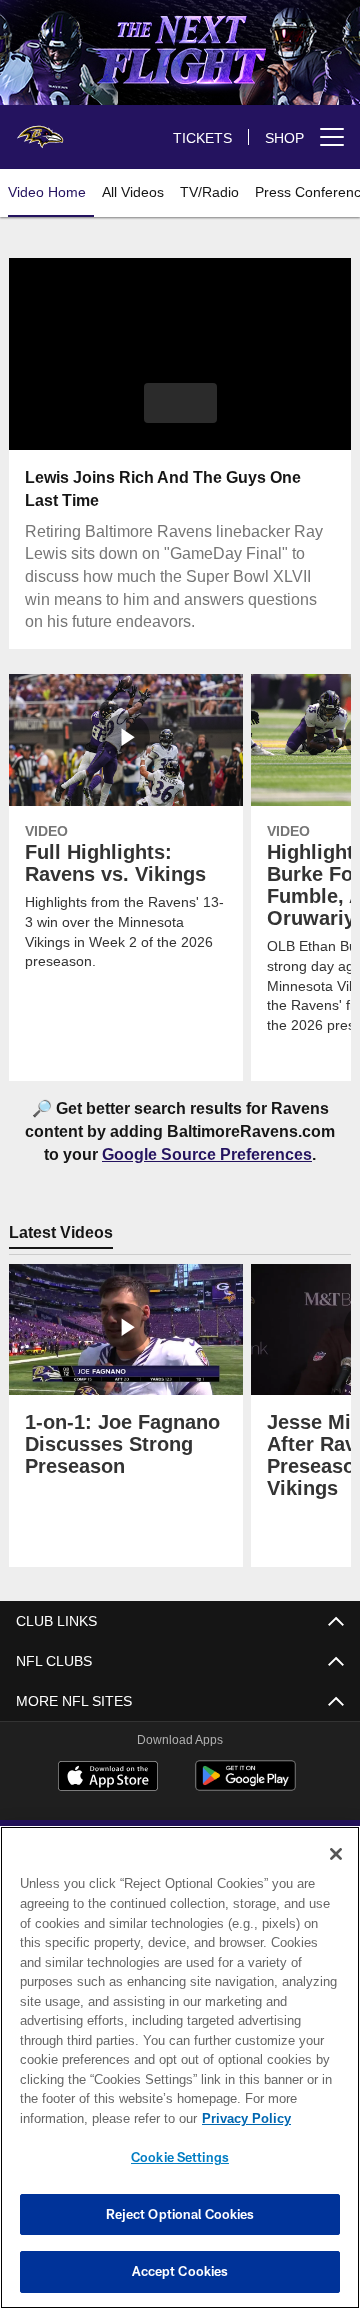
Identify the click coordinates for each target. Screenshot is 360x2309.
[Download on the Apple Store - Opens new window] (108, 1779)
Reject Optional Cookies (180, 2214)
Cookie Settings (180, 2157)
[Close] (336, 1854)
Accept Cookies (180, 2271)
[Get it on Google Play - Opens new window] (245, 1786)
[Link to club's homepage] (40, 129)
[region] (180, 2067)
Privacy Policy (87, 2118)
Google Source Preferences (207, 1154)
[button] (180, 403)
